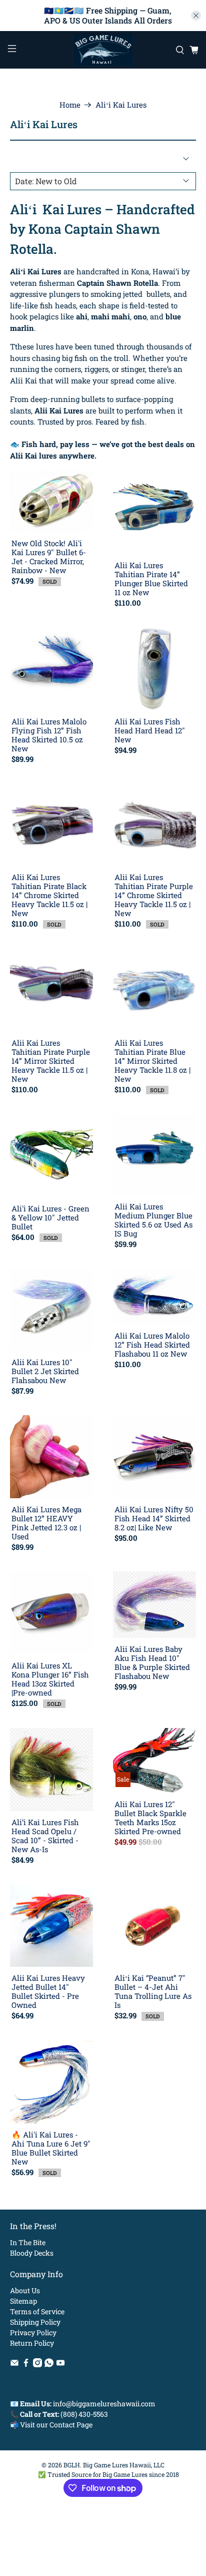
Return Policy (32, 2343)
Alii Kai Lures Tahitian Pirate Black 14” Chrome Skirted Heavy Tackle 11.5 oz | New (49, 895)
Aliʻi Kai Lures (121, 105)
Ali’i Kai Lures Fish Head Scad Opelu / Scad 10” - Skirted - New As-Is (45, 1835)
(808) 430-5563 (84, 2414)
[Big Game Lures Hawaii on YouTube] (60, 2365)
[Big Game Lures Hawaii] (103, 50)
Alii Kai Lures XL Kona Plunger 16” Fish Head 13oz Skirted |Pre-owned (50, 1679)
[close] (196, 16)
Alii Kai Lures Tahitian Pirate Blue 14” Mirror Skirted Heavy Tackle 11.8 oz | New (152, 1060)
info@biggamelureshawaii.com (104, 2404)
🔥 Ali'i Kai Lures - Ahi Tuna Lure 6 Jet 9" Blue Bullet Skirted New (51, 2148)
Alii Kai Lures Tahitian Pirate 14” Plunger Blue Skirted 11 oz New (151, 578)
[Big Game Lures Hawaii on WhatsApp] (49, 2365)
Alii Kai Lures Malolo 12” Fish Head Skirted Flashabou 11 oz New (152, 1344)
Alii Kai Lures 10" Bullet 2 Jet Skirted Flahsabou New (45, 1371)
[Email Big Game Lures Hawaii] (14, 2365)
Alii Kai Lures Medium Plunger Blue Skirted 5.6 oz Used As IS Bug (153, 1220)
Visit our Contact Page (56, 2425)
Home (70, 105)
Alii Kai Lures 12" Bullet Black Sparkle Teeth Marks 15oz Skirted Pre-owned (150, 1817)
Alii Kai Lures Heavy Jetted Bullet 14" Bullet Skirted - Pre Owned (48, 1991)
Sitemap (23, 2301)
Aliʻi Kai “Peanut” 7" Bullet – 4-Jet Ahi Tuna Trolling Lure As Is (153, 1991)
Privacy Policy (33, 2332)
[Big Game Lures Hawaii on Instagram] (37, 2365)
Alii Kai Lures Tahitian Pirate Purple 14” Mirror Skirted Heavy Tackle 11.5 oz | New (51, 1060)
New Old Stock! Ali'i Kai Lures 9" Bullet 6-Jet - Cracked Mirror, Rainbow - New (49, 556)
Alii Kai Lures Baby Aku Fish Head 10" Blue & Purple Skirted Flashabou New (152, 1662)
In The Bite (28, 2242)
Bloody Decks (32, 2253)
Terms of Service (37, 2311)
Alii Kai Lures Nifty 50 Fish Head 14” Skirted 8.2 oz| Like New (154, 1518)
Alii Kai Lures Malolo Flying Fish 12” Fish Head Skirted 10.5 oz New (49, 735)
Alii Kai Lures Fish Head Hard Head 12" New (150, 730)
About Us (25, 2290)
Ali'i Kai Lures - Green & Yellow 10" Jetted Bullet (50, 1217)
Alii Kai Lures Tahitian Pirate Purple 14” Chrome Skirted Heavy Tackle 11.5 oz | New (154, 895)
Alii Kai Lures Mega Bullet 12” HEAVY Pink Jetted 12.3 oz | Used (46, 1523)
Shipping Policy (35, 2322)
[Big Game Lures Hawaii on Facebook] (26, 2365)
